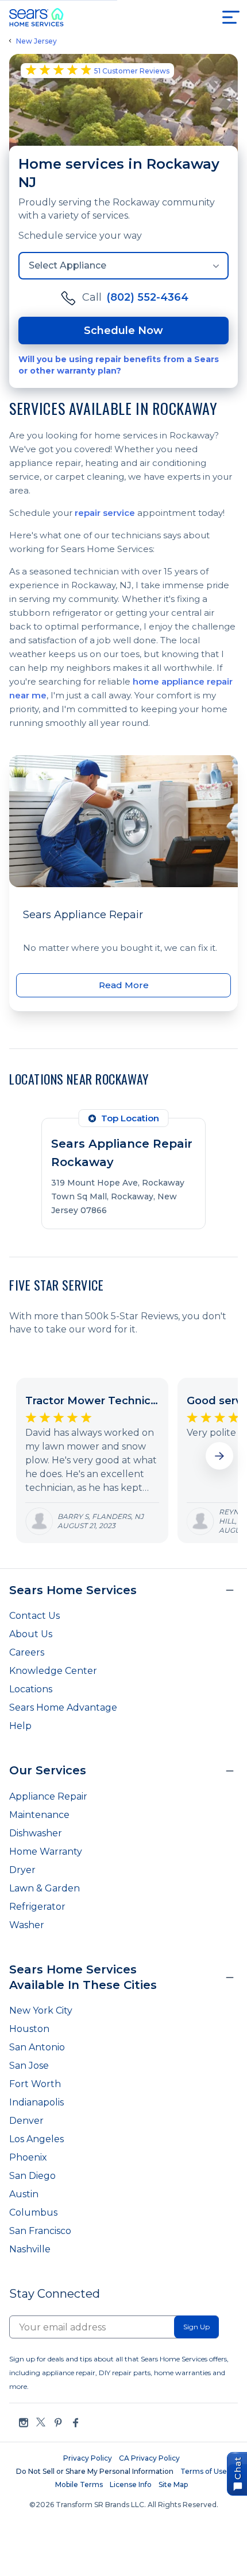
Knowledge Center (53, 1671)
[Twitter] (41, 2422)
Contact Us (34, 1616)
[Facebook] (75, 2422)
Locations (31, 1689)
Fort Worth (35, 2084)
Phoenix (28, 2157)
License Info (131, 2484)
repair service (105, 513)
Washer (27, 1925)
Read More (124, 985)
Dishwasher (36, 1833)
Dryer (22, 1870)
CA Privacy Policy (149, 2458)
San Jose (29, 2066)
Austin (24, 2194)
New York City (41, 2010)
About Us (31, 1634)
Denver (26, 2121)
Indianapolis (36, 2102)
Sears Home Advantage (63, 1707)
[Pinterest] (58, 2422)
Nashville (30, 2249)
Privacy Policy (88, 2458)
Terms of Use (204, 2471)
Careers (27, 1652)
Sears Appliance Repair (83, 915)
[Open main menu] (231, 17)
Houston (29, 2029)
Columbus (33, 2212)
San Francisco (40, 2231)
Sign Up (196, 2327)
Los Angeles (36, 2139)
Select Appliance (67, 265)
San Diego (32, 2176)
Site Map (173, 2484)
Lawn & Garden (45, 1888)
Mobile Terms (79, 2484)
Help (20, 1726)
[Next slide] (219, 1456)
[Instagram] (24, 2422)
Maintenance (39, 1815)
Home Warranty (46, 1852)
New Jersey (36, 41)
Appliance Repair (48, 1796)
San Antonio (37, 2047)
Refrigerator (37, 1907)
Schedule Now (123, 331)
